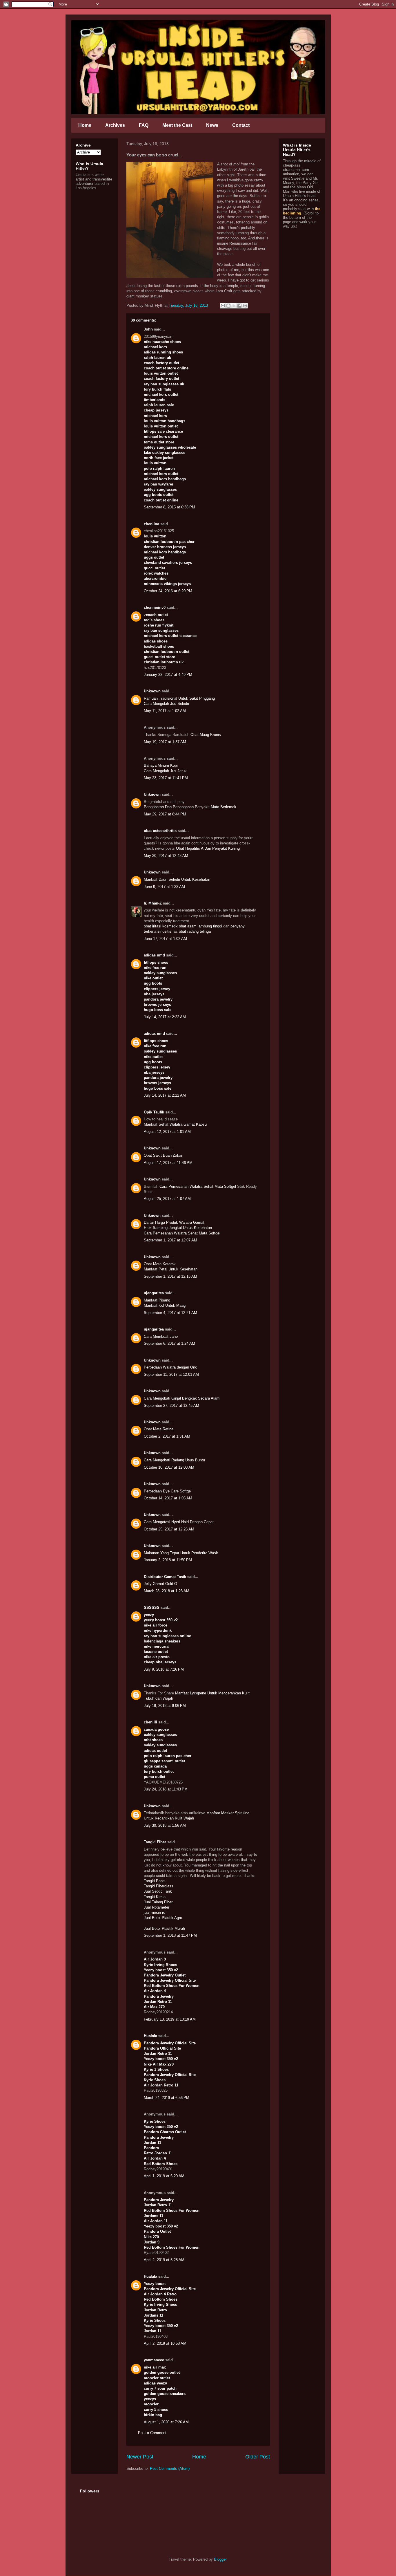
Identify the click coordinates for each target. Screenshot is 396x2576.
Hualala (150, 2036)
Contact (241, 125)
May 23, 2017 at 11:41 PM (166, 778)
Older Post (258, 2457)
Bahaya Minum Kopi (161, 765)
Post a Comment (152, 2433)
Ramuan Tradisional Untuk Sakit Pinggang (179, 698)
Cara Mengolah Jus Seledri (166, 704)
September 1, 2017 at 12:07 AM (170, 1240)
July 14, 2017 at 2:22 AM (165, 1017)
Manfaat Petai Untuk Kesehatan (171, 1269)
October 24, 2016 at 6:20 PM (168, 591)
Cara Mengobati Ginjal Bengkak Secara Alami (182, 1398)
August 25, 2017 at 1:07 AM (167, 1199)
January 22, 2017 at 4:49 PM (168, 675)
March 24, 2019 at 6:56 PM (167, 2098)
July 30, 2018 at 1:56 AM (165, 1825)
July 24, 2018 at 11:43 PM (166, 1789)
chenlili (150, 1722)
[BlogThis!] (228, 306)
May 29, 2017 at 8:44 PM (165, 814)
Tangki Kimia (155, 1897)
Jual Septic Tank (158, 1891)
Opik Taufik (154, 1112)
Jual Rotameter (157, 1907)
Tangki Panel (155, 1881)
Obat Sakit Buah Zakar (163, 1155)
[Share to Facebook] (239, 306)
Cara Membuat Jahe (161, 1336)
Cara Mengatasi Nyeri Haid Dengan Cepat (179, 1522)
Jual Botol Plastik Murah (164, 1928)
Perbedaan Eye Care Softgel (168, 1491)
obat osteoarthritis (160, 831)
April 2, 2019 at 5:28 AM (164, 2260)
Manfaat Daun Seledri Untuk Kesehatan (177, 879)
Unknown (152, 691)
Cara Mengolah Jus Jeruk (165, 771)
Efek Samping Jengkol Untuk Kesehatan (178, 1228)
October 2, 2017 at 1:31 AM (167, 1436)
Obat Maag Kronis (206, 735)
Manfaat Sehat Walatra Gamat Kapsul (176, 1124)
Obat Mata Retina (159, 1429)
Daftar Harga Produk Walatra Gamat (174, 1222)
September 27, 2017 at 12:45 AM (171, 1406)
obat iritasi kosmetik (161, 926)
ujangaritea (154, 1293)
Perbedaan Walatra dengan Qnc (170, 1367)
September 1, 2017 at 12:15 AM (170, 1276)
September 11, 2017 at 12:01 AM (171, 1374)
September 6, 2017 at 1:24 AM (169, 1343)
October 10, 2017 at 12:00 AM (169, 1467)
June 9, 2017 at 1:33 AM (164, 887)
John (148, 329)
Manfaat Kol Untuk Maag (165, 1305)
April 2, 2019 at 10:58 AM (165, 2343)
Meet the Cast (177, 125)
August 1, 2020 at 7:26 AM (166, 2422)
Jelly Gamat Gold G (160, 1584)
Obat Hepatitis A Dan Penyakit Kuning (208, 848)
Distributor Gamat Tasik (165, 1577)
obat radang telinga (195, 931)
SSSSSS (152, 1607)
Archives (115, 125)
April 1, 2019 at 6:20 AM (164, 2176)
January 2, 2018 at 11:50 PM (168, 1560)
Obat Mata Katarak (160, 1264)
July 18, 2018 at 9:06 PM (165, 1706)
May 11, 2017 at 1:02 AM (165, 711)
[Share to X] (234, 306)
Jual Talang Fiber (158, 1902)
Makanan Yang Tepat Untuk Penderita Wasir (181, 1553)
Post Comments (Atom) (170, 2468)
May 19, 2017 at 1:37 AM (165, 742)
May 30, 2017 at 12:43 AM (166, 856)
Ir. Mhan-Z (153, 903)
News (212, 125)
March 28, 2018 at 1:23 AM (167, 1591)
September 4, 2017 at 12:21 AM (170, 1313)
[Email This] (223, 306)
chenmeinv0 (155, 608)
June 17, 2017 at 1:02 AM (165, 939)
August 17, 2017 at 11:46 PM (168, 1163)
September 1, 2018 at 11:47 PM (170, 1935)
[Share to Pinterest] (245, 306)
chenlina (151, 524)
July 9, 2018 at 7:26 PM (164, 1669)
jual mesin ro (155, 1912)
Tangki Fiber (155, 1842)
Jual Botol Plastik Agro (163, 1918)
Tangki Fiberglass (159, 1886)
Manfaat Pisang (157, 1300)
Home (85, 125)
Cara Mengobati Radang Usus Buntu (174, 1460)
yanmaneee (154, 2360)
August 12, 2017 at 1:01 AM (167, 1132)
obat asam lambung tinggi (200, 926)
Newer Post (140, 2457)
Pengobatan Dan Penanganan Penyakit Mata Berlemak (190, 807)
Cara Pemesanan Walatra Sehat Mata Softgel (198, 1186)
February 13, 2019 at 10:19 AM (170, 2019)
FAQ (144, 125)
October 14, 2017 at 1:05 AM (168, 1498)
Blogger (220, 2559)
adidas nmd (154, 955)
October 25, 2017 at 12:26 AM (169, 1529)
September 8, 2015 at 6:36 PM (169, 507)
